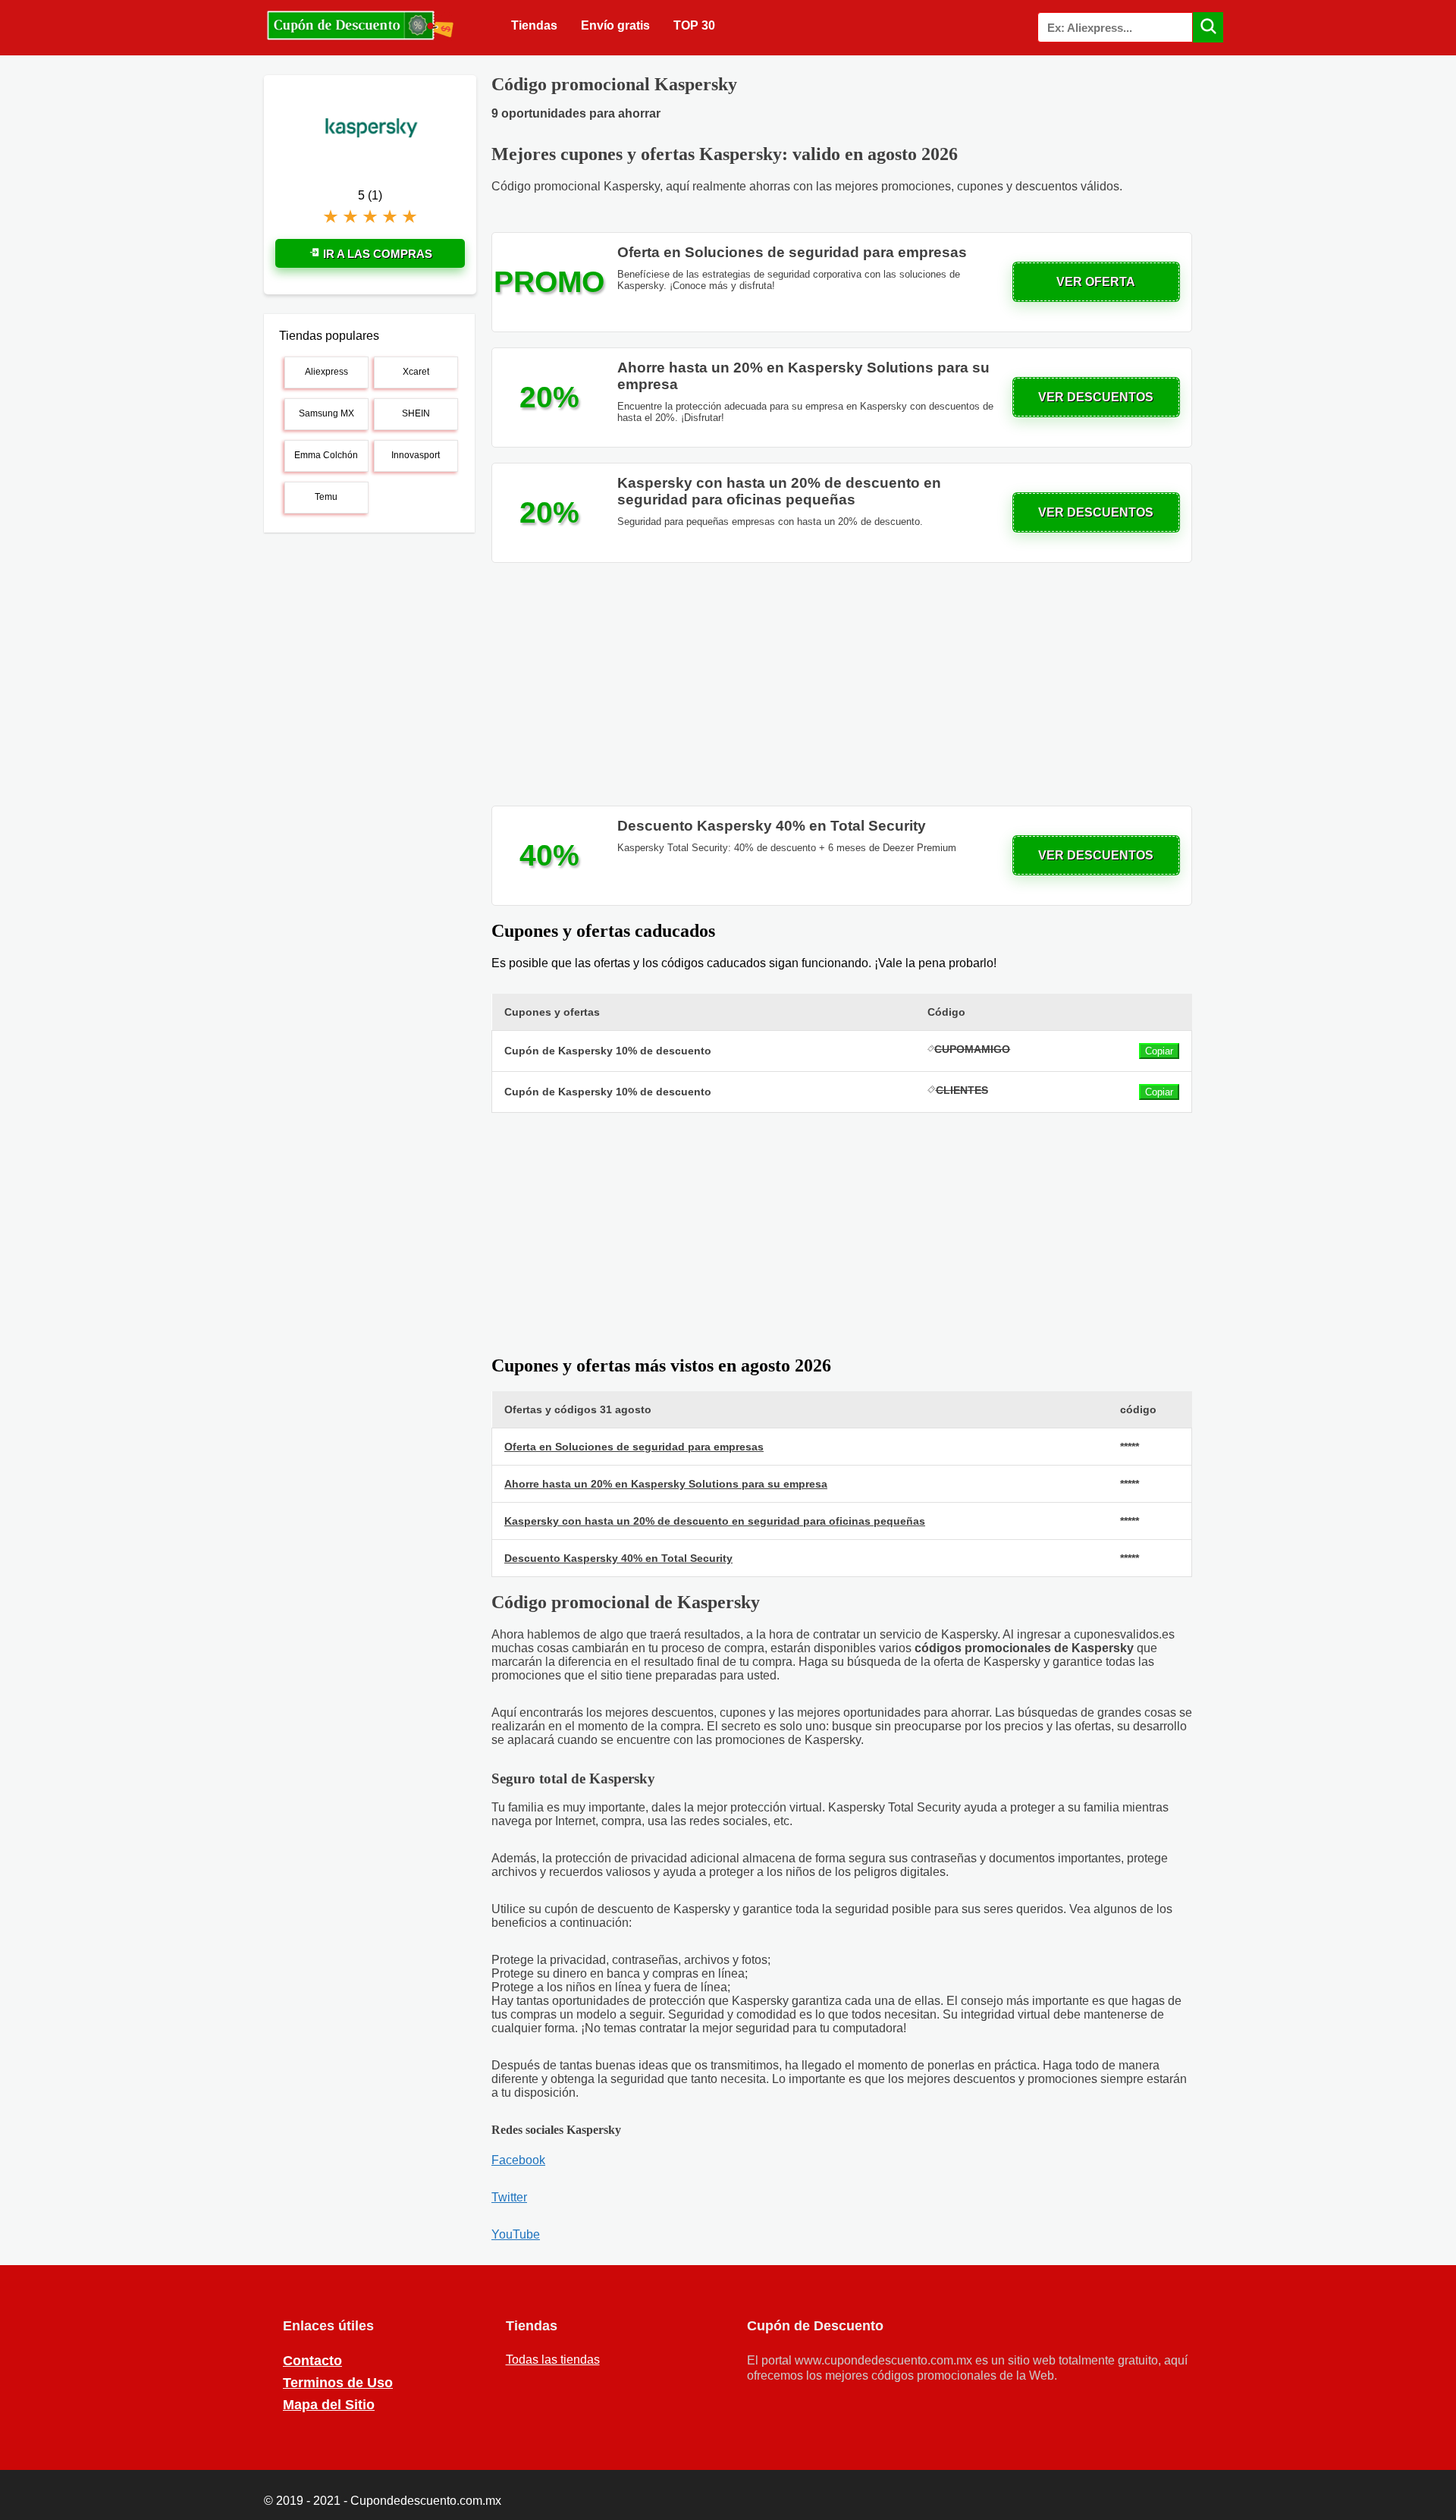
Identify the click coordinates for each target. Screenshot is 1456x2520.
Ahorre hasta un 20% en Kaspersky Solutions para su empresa (666, 1484)
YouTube (516, 2234)
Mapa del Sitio (329, 2405)
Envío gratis (615, 25)
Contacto (312, 2361)
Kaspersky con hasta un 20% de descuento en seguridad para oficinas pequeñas (715, 1521)
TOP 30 (694, 25)
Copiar (1159, 1051)
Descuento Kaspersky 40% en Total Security (618, 1558)
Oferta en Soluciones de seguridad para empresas (634, 1447)
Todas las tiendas (553, 2360)
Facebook (518, 2160)
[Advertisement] (842, 684)
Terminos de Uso (338, 2383)
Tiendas (534, 25)
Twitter (509, 2197)
